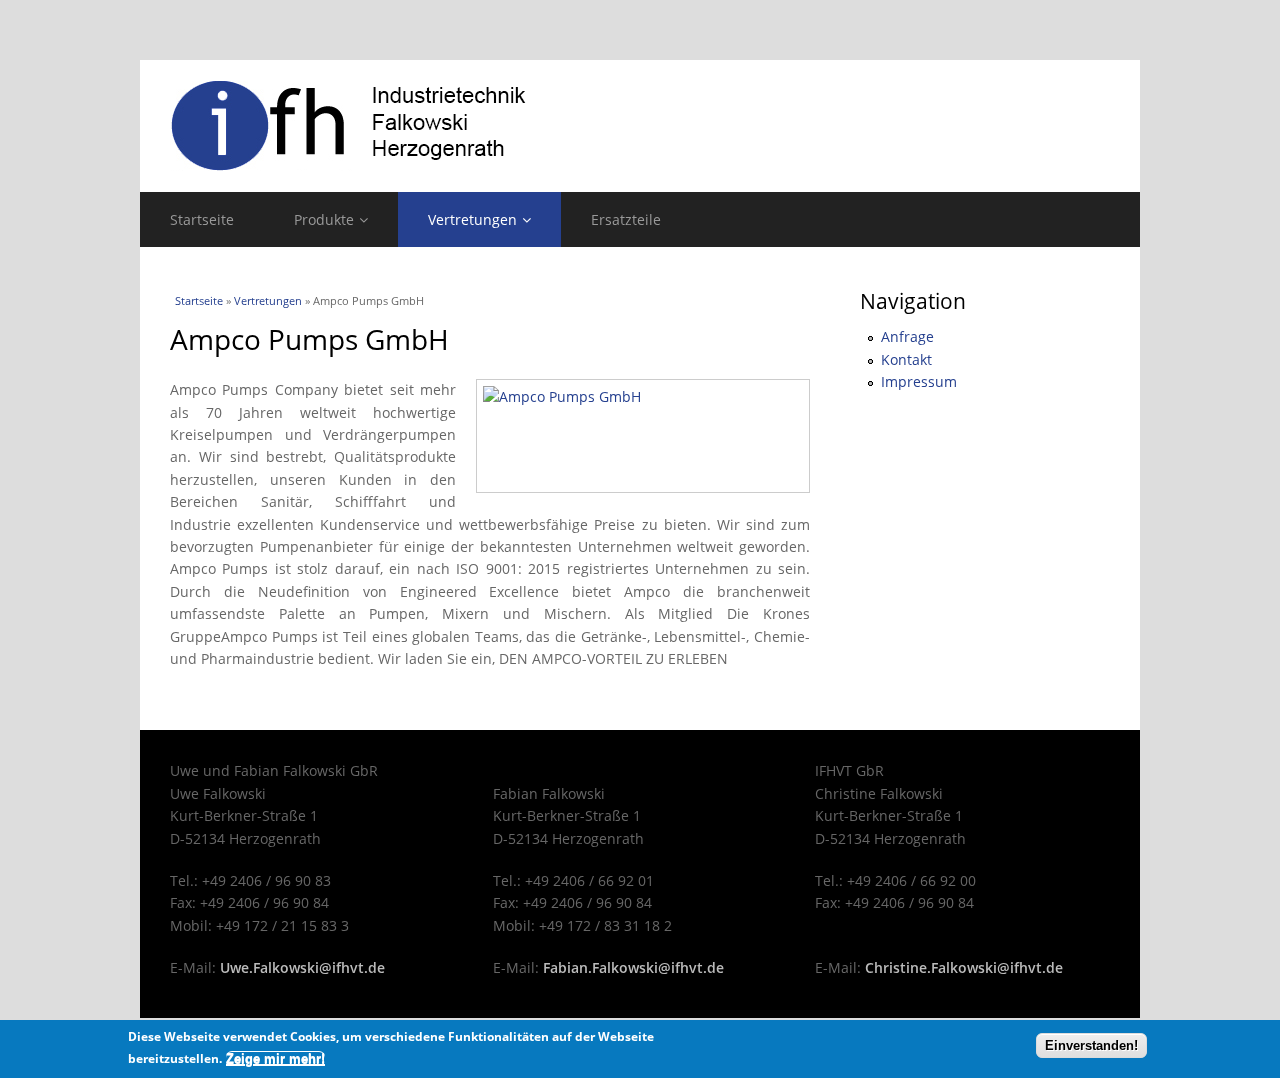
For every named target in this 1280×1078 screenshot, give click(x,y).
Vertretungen (472, 219)
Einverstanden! (1091, 1045)
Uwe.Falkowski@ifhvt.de (302, 967)
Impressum (919, 381)
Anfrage (907, 336)
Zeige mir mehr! (275, 1058)
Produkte (324, 219)
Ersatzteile (626, 219)
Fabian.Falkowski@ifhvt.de (633, 967)
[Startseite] (640, 126)
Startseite (202, 219)
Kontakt (906, 359)
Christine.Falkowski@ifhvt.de (964, 967)
